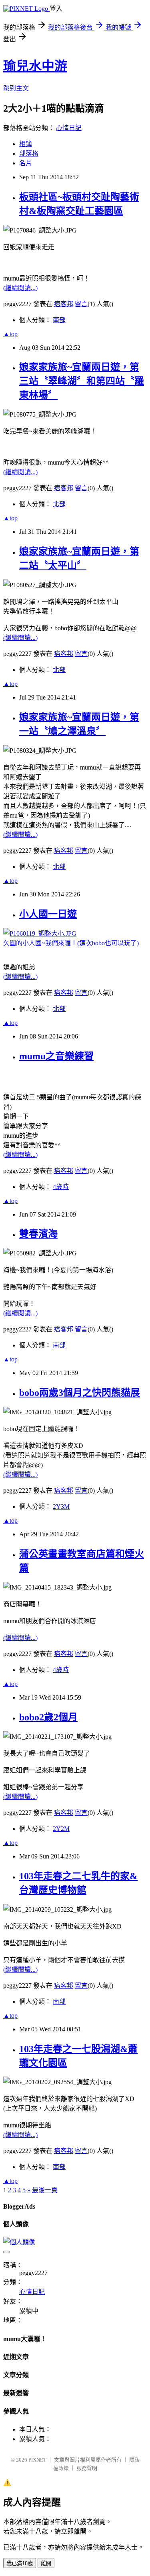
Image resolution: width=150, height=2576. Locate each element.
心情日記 (69, 128)
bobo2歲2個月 (48, 1717)
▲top (10, 334)
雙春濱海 (38, 1234)
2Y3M (61, 1507)
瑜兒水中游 (35, 66)
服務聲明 (87, 2468)
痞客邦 (64, 304)
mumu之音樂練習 (56, 1056)
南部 (59, 320)
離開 (46, 2563)
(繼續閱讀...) (20, 288)
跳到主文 (16, 88)
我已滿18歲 (20, 2563)
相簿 (26, 144)
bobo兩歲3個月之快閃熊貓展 (80, 1393)
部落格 (29, 153)
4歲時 (61, 1187)
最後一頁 (45, 2190)
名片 (26, 163)
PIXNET (37, 2460)
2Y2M (61, 1829)
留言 (81, 304)
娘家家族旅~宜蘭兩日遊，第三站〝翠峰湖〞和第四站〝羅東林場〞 (82, 381)
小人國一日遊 (48, 914)
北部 (59, 504)
